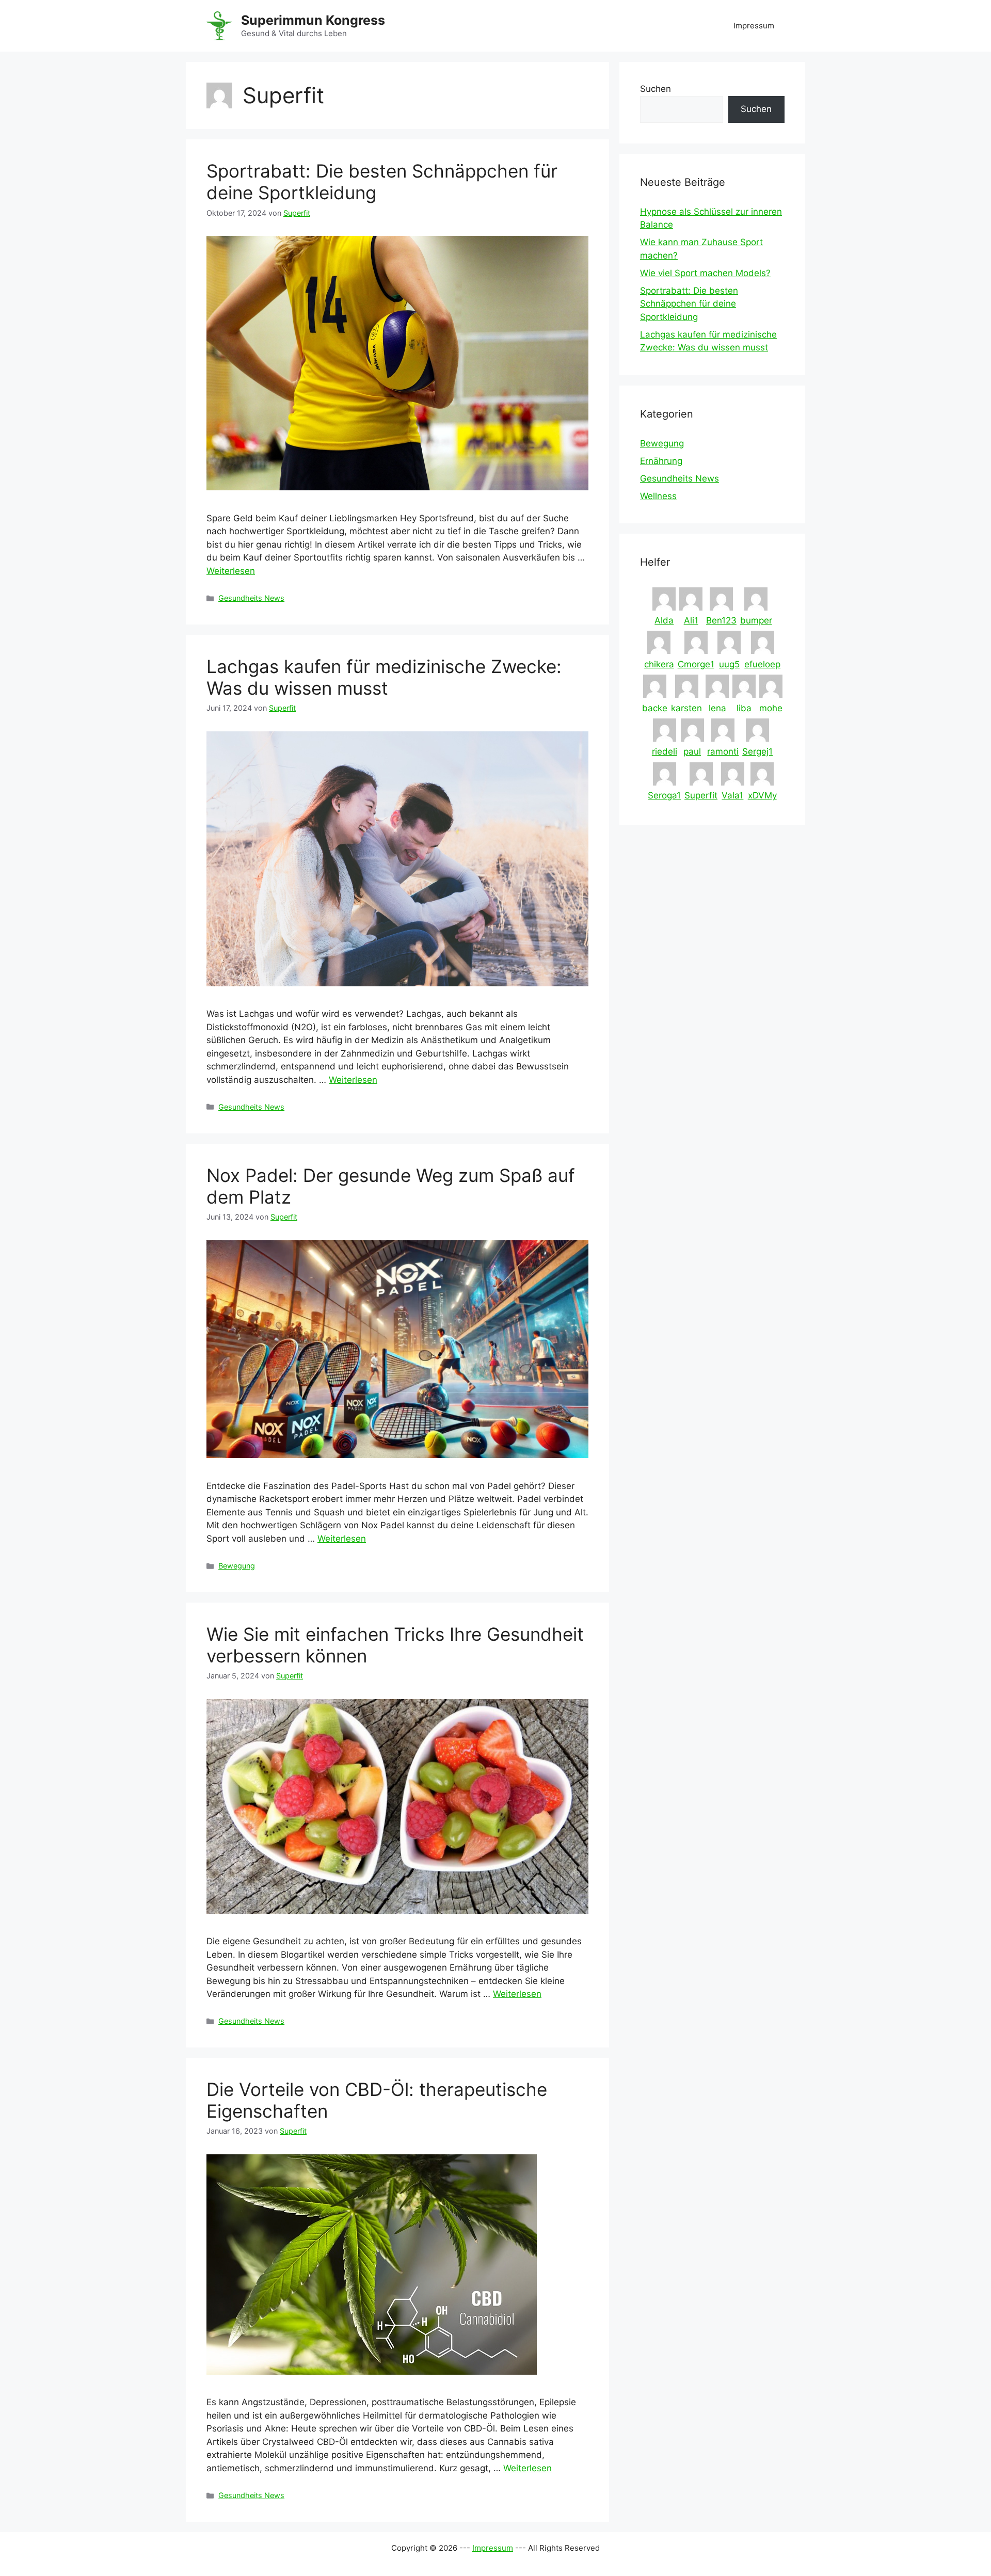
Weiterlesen (231, 571)
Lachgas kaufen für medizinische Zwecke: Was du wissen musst (384, 677)
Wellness (658, 496)
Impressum (754, 26)
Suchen (656, 89)
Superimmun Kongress (313, 20)
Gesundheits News (251, 598)
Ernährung (661, 461)
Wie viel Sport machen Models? (705, 273)
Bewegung (237, 1566)
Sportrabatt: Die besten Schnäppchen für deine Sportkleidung (689, 304)
